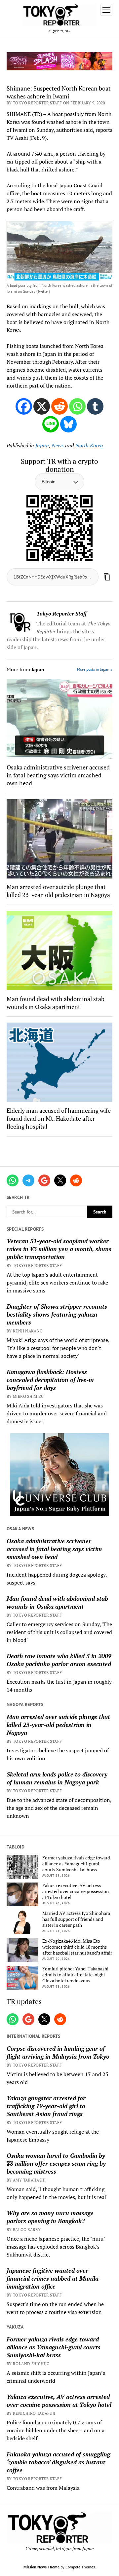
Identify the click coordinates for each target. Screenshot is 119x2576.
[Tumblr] (95, 406)
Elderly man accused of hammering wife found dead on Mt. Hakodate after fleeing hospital (59, 1118)
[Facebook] (24, 406)
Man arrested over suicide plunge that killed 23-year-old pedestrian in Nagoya (58, 1725)
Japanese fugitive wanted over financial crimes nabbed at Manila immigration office (53, 2278)
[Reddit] (59, 406)
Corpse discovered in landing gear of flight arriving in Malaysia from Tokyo (58, 2052)
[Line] (51, 424)
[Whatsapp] (77, 406)
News (58, 445)
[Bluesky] (68, 424)
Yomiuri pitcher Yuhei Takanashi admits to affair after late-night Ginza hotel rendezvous (75, 1975)
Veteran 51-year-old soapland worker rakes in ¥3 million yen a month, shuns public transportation (59, 1249)
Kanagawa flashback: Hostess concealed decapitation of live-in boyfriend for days (50, 1380)
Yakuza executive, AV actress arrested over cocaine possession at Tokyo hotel (76, 1891)
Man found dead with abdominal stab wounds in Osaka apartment (57, 1602)
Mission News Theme (41, 2567)
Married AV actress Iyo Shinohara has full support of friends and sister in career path (76, 1919)
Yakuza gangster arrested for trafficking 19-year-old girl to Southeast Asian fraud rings (46, 2106)
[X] (42, 406)
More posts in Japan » (95, 669)
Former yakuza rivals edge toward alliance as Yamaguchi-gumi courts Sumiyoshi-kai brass (76, 1864)
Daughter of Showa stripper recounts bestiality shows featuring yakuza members (57, 1314)
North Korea (89, 445)
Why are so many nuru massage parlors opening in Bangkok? (50, 2217)
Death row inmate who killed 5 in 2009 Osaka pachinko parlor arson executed (59, 1660)
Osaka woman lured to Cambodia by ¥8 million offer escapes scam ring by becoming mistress (56, 2163)
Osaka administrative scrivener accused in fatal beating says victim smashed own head (54, 1549)
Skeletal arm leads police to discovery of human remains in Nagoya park (57, 1778)
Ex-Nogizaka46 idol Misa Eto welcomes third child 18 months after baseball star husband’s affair (77, 1947)
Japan (42, 445)
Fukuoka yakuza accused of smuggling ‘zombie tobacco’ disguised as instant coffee (58, 2462)
